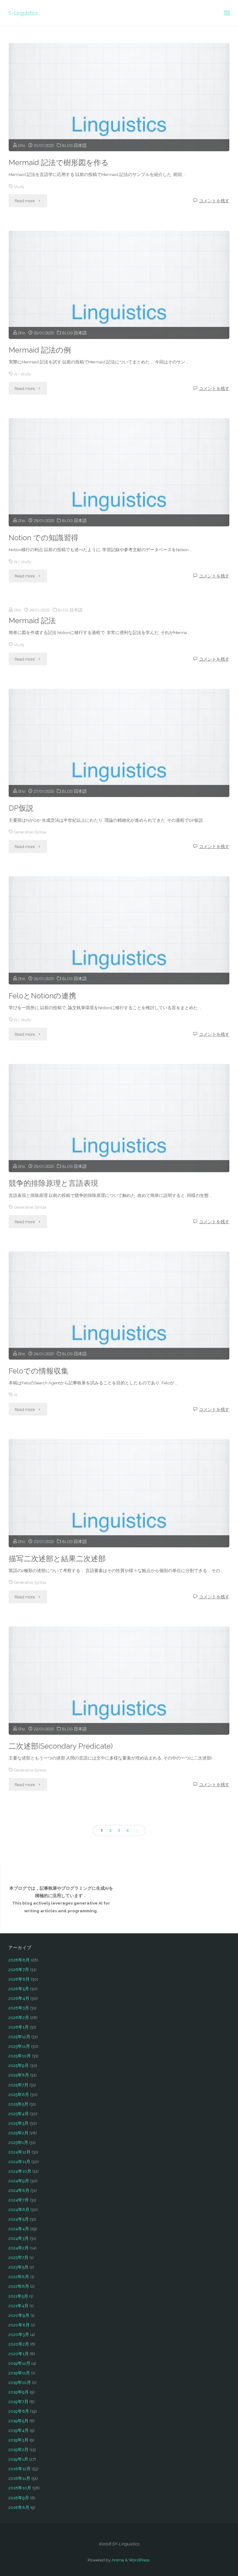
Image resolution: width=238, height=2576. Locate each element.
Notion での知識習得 (44, 538)
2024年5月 (19, 2219)
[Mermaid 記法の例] (119, 306)
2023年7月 (18, 2257)
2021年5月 (18, 2296)
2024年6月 (19, 2210)
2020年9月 (19, 2315)
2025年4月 (19, 2114)
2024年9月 (19, 2181)
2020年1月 (19, 2354)
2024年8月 (19, 2190)
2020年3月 (19, 2334)
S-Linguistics (23, 13)
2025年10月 (20, 2056)
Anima (117, 2560)
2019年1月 (18, 2459)
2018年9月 (19, 2498)
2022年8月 (19, 2277)
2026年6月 (19, 1979)
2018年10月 (20, 2488)
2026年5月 (19, 1989)
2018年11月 (19, 2478)
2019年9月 (19, 2392)
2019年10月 (20, 2382)
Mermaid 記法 (32, 621)
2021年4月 (18, 2306)
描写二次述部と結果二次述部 (57, 1559)
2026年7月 (19, 1970)
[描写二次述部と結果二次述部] (119, 1514)
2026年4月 (19, 1998)
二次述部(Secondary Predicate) (61, 1746)
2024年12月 (20, 2152)
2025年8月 (19, 2075)
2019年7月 (18, 2402)
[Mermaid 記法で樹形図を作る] (119, 118)
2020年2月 (19, 2344)
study (19, 186)
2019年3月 (18, 2440)
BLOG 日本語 (74, 145)
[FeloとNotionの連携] (119, 951)
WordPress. (139, 2560)
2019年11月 (19, 2373)
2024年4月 (19, 2229)
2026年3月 (19, 2008)
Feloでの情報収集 (39, 1371)
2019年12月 (19, 2363)
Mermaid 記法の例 (40, 350)
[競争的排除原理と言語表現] (119, 1139)
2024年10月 (20, 2171)
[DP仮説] (119, 764)
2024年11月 (19, 2162)
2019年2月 (18, 2450)
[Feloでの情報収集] (119, 1327)
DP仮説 (21, 808)
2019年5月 (18, 2421)
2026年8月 (19, 1960)
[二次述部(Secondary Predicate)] (119, 1702)
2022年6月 (19, 2286)
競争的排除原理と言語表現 (53, 1183)
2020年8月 (19, 2325)
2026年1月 (19, 2027)
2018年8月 (19, 2507)
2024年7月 (19, 2200)
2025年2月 (18, 2133)
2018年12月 (20, 2469)
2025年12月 (19, 2037)
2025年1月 (18, 2142)
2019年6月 (19, 2411)
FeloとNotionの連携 (42, 996)
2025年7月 (18, 2085)
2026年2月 (19, 2017)
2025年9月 (19, 2065)
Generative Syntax (30, 832)
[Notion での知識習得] (119, 493)
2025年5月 (18, 2104)
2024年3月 (19, 2238)
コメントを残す (214, 201)
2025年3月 (18, 2123)
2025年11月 (19, 2046)
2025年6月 (19, 2094)
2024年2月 (19, 2248)
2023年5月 (18, 2267)
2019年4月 (19, 2430)
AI (16, 374)
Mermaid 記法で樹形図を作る (59, 163)
